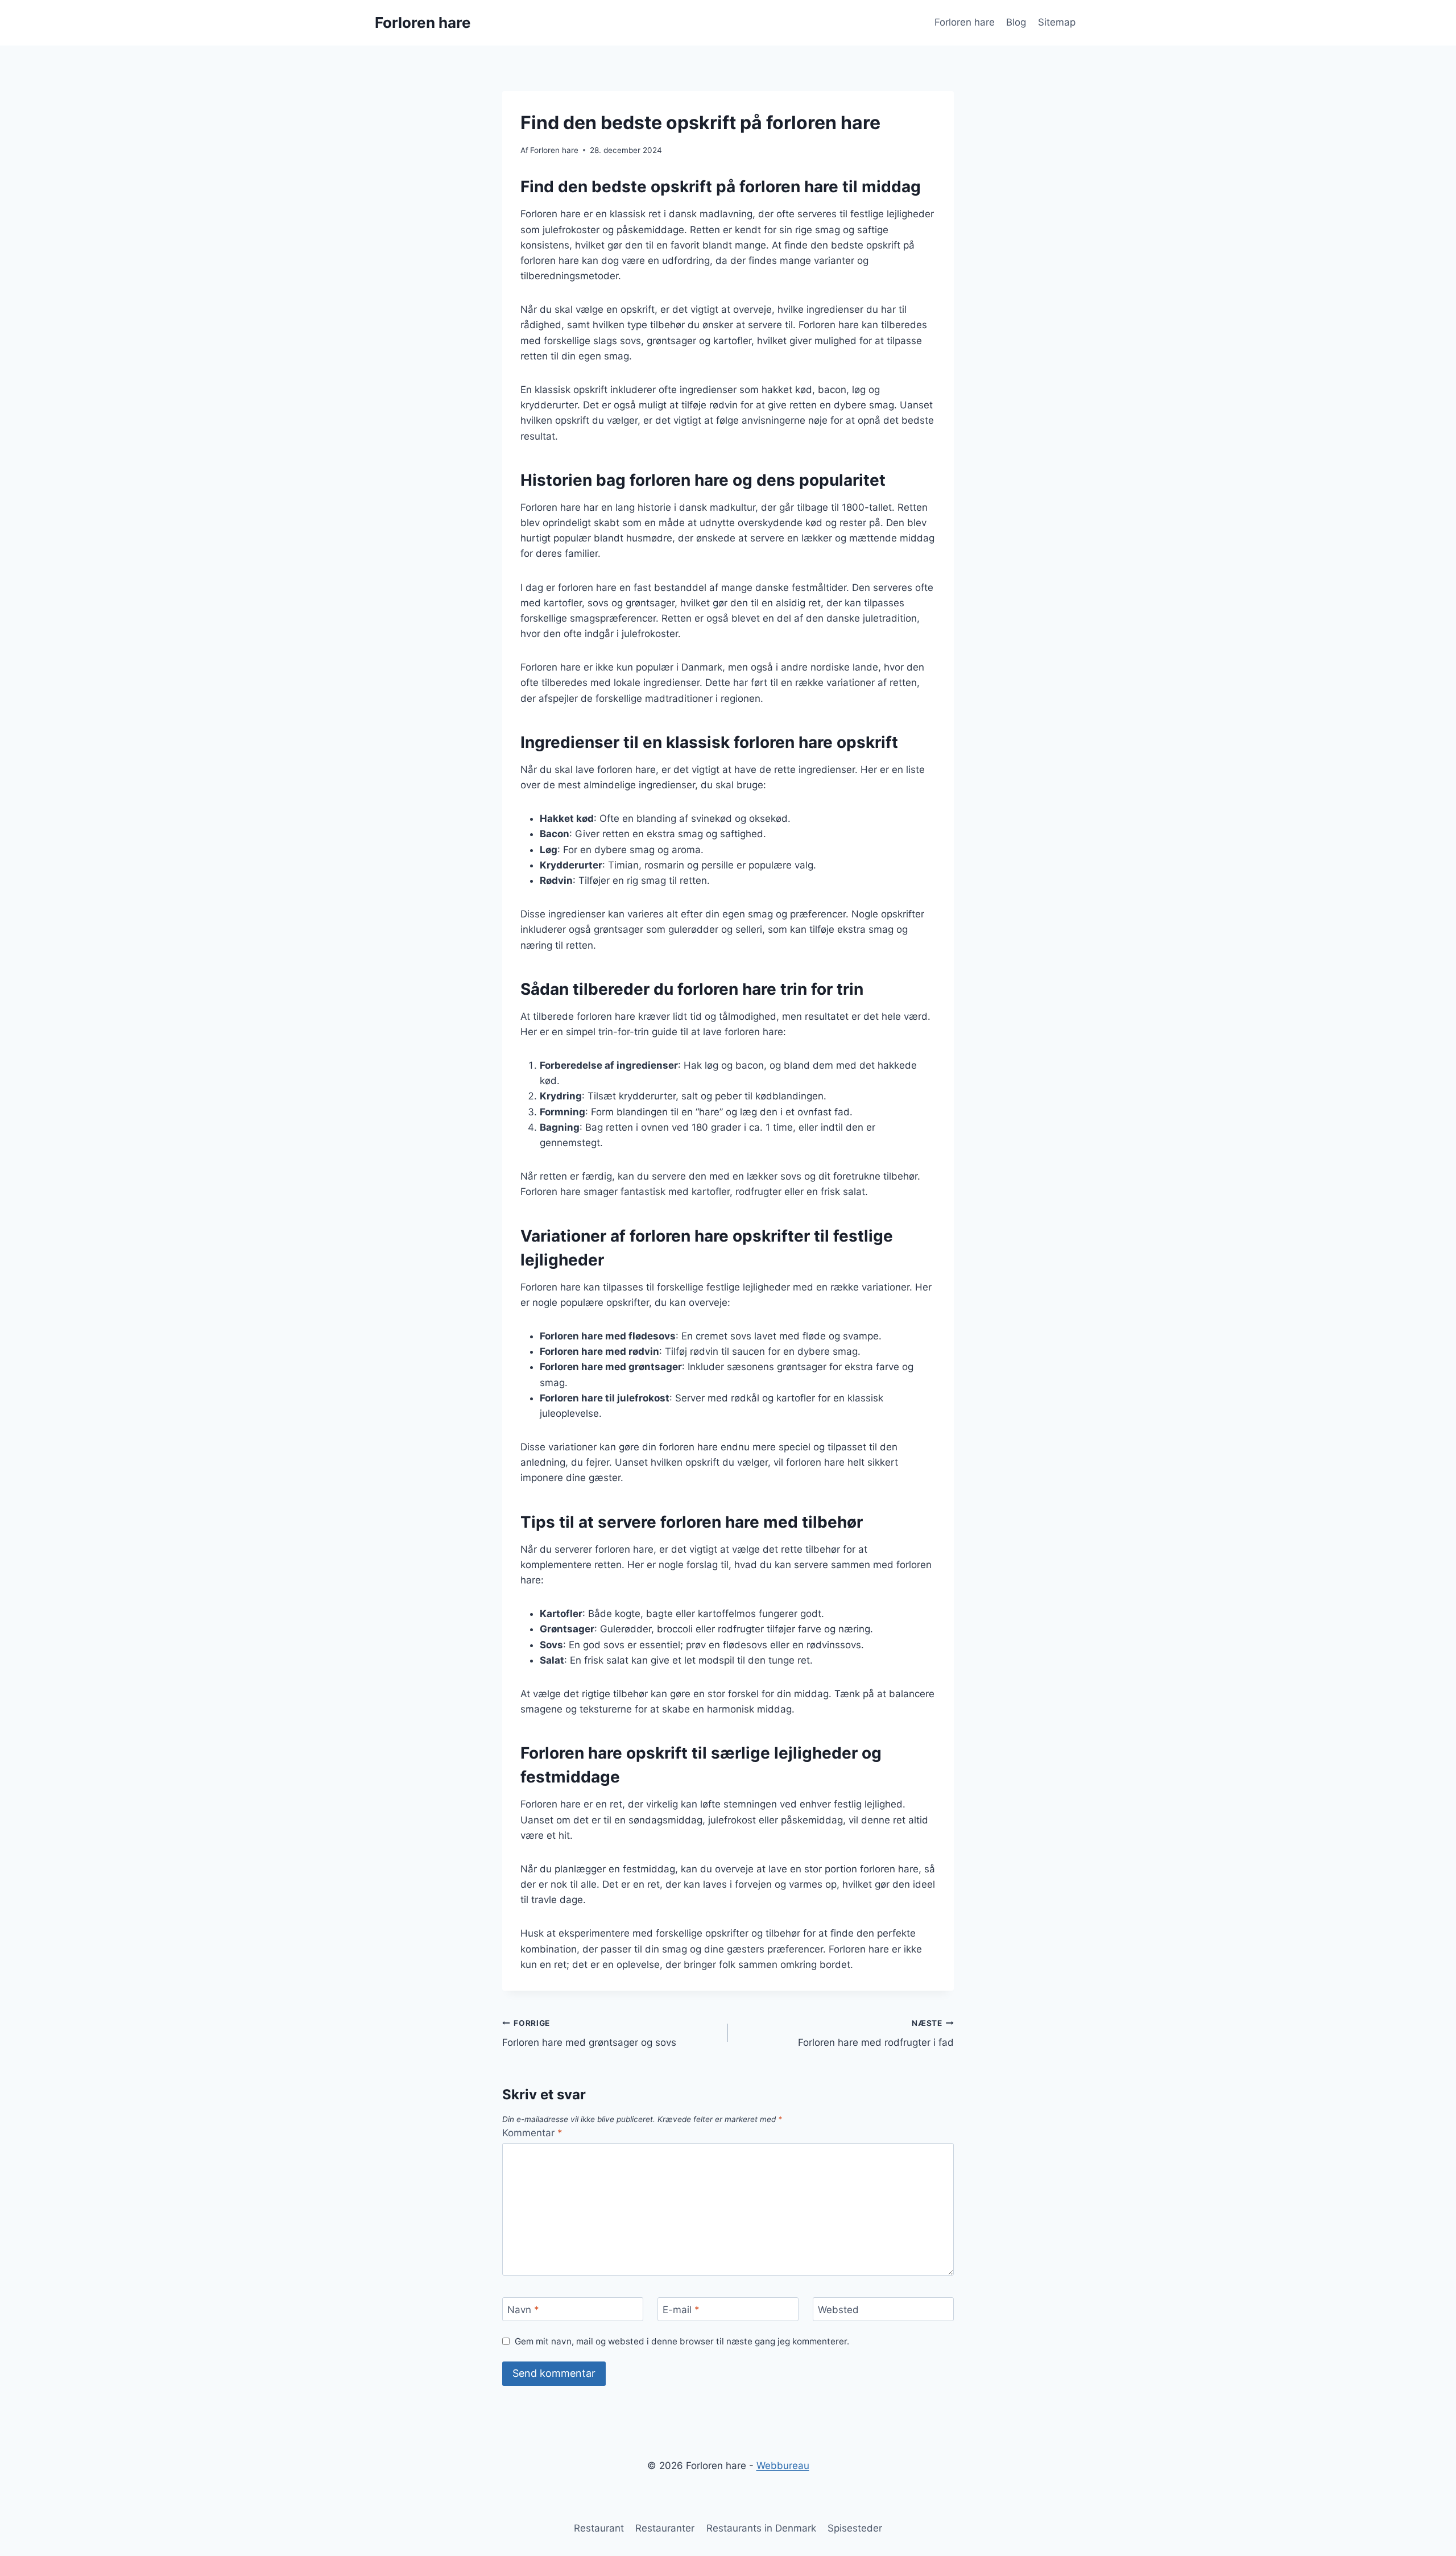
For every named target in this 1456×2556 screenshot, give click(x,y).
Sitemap (1057, 22)
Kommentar (532, 2133)
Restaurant (599, 2528)
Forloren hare (965, 22)
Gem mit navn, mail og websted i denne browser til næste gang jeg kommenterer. (682, 2341)
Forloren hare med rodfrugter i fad (876, 2034)
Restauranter (665, 2528)
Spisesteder (855, 2528)
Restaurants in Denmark (761, 2528)
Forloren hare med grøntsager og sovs (589, 2034)
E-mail (681, 2310)
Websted (838, 2310)
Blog (1016, 22)
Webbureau (783, 2466)
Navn (523, 2310)
